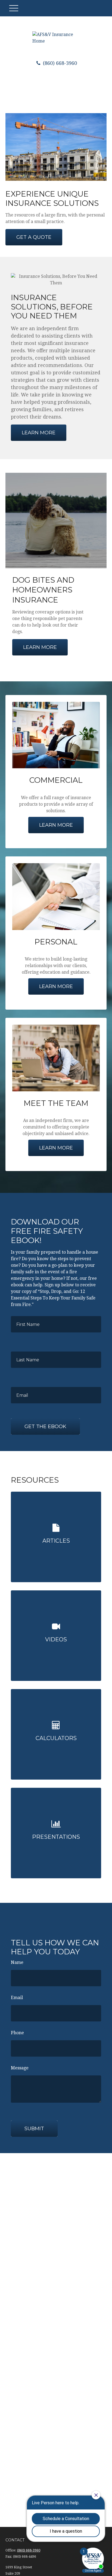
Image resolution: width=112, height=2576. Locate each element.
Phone (17, 2033)
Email (17, 1998)
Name (17, 1962)
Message (20, 2068)
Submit (34, 2129)
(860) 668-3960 (59, 63)
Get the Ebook (45, 1427)
